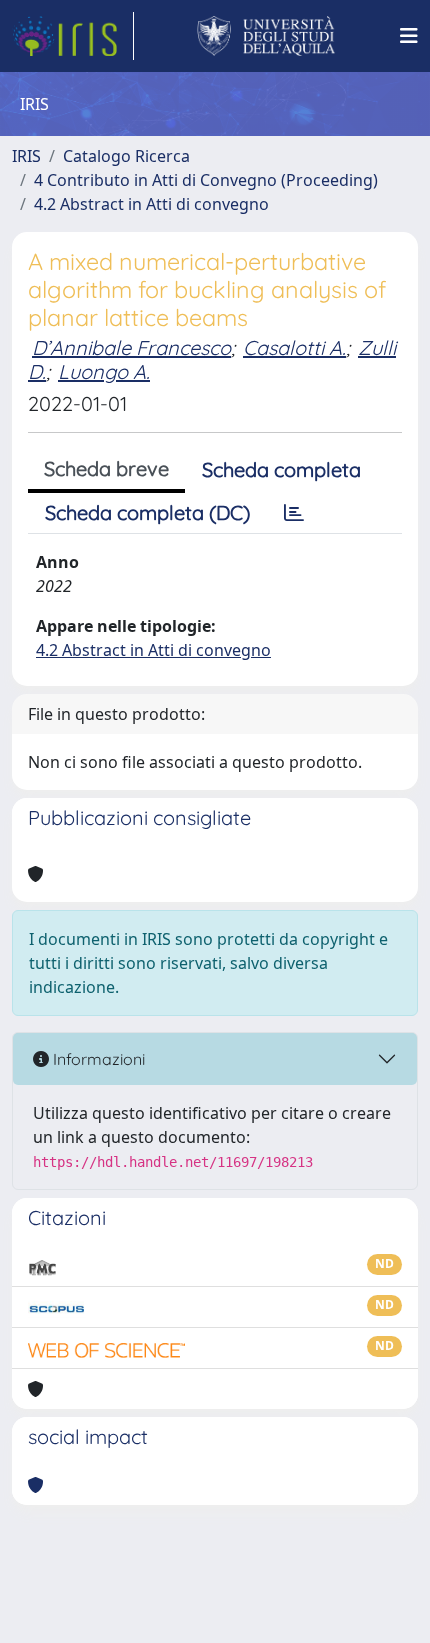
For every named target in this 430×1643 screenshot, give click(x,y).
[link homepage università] (266, 36)
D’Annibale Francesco (131, 347)
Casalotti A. (294, 347)
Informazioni (97, 1059)
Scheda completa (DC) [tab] (147, 512)
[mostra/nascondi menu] (409, 36)
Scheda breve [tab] (106, 468)
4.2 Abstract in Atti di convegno (151, 204)
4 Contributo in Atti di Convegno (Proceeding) (206, 180)
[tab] (294, 513)
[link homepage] (73, 36)
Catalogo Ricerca (126, 156)
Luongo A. (104, 371)
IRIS (26, 156)
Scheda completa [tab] (281, 469)
